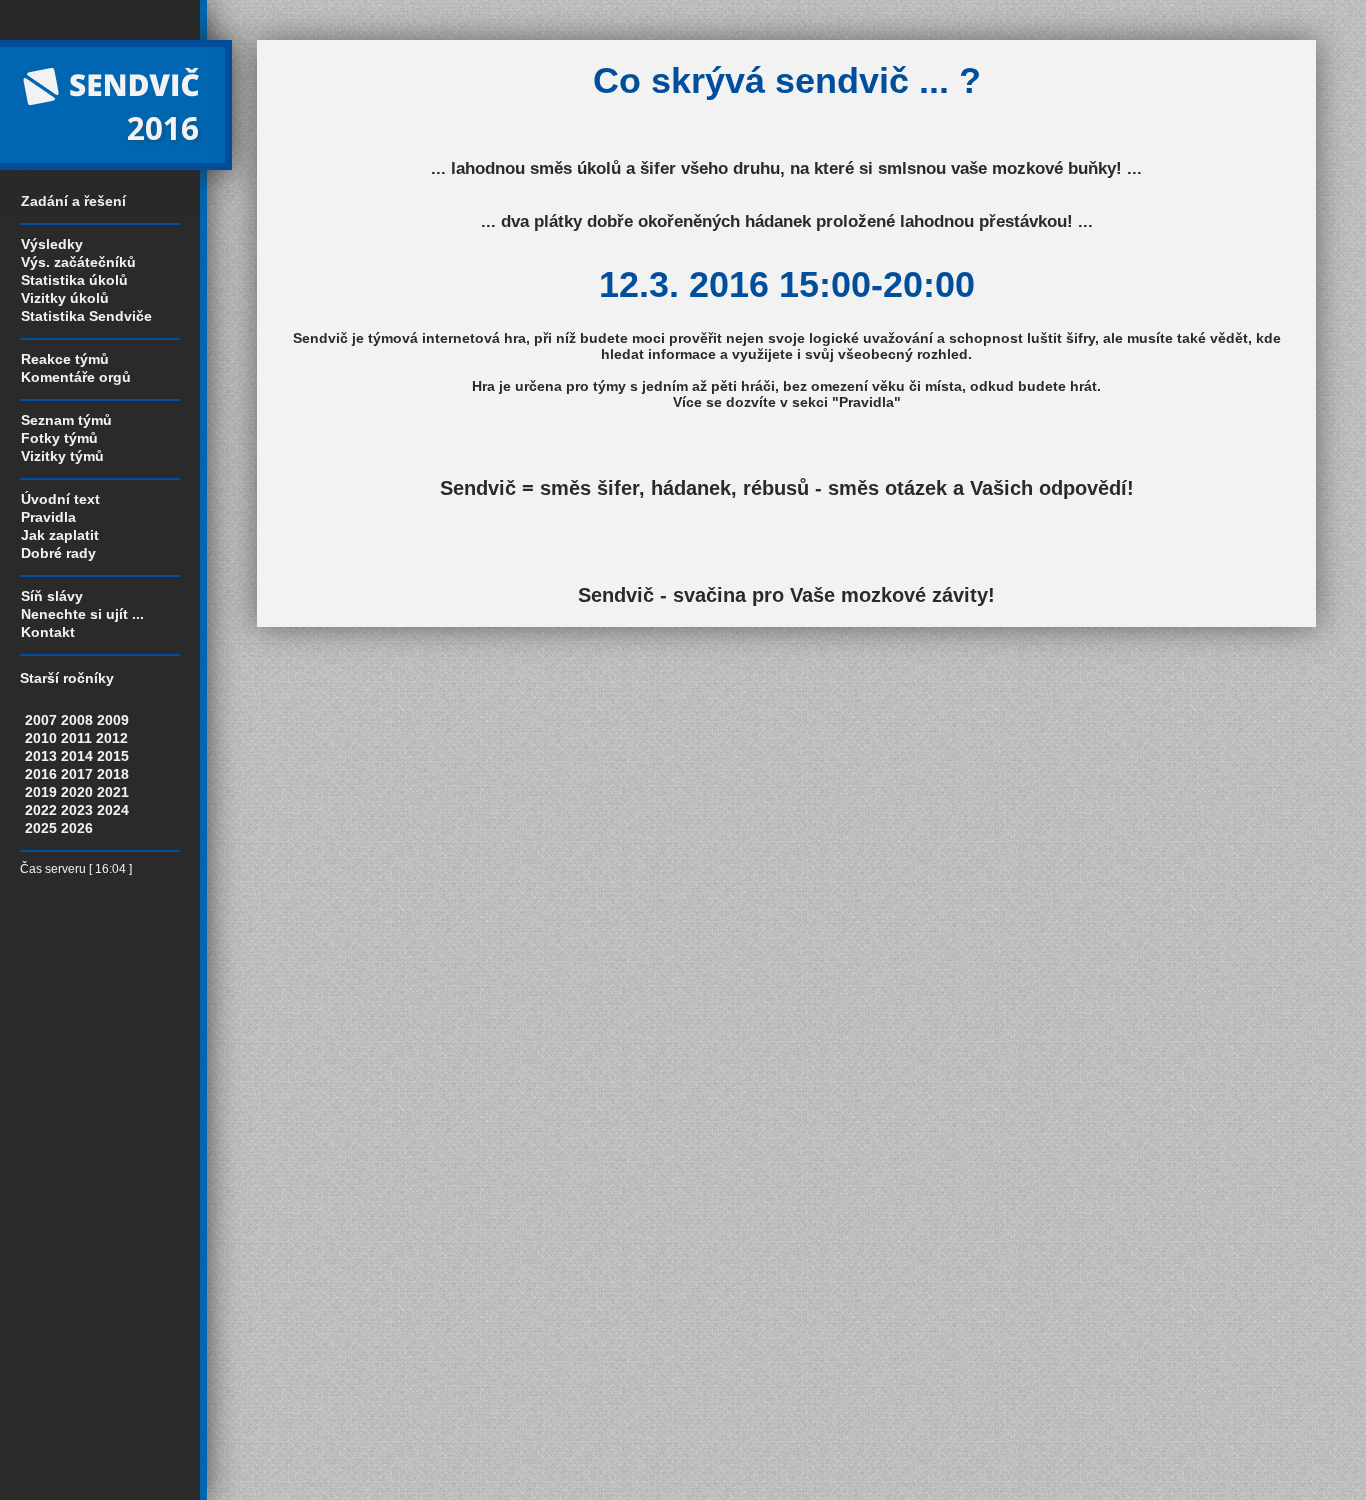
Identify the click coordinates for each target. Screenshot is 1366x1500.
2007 (41, 720)
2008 (77, 720)
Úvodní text (60, 499)
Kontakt (48, 632)
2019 (41, 792)
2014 (77, 756)
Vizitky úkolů (65, 298)
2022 (41, 810)
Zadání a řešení (73, 201)
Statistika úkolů (74, 280)
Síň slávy (52, 596)
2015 (113, 756)
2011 (76, 738)
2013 (41, 756)
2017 (77, 774)
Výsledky (52, 244)
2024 (113, 810)
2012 (112, 738)
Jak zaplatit (60, 535)
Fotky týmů (59, 438)
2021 (113, 792)
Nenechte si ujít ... (82, 614)
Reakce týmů (65, 359)
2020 (77, 792)
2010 (41, 738)
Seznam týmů (66, 420)
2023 (77, 810)
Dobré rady (58, 553)
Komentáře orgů (76, 377)
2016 (41, 774)
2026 (77, 828)
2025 (41, 828)
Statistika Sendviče (86, 316)
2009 (113, 720)
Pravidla (48, 517)
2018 (113, 774)
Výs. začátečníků (78, 262)
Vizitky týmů (62, 456)
